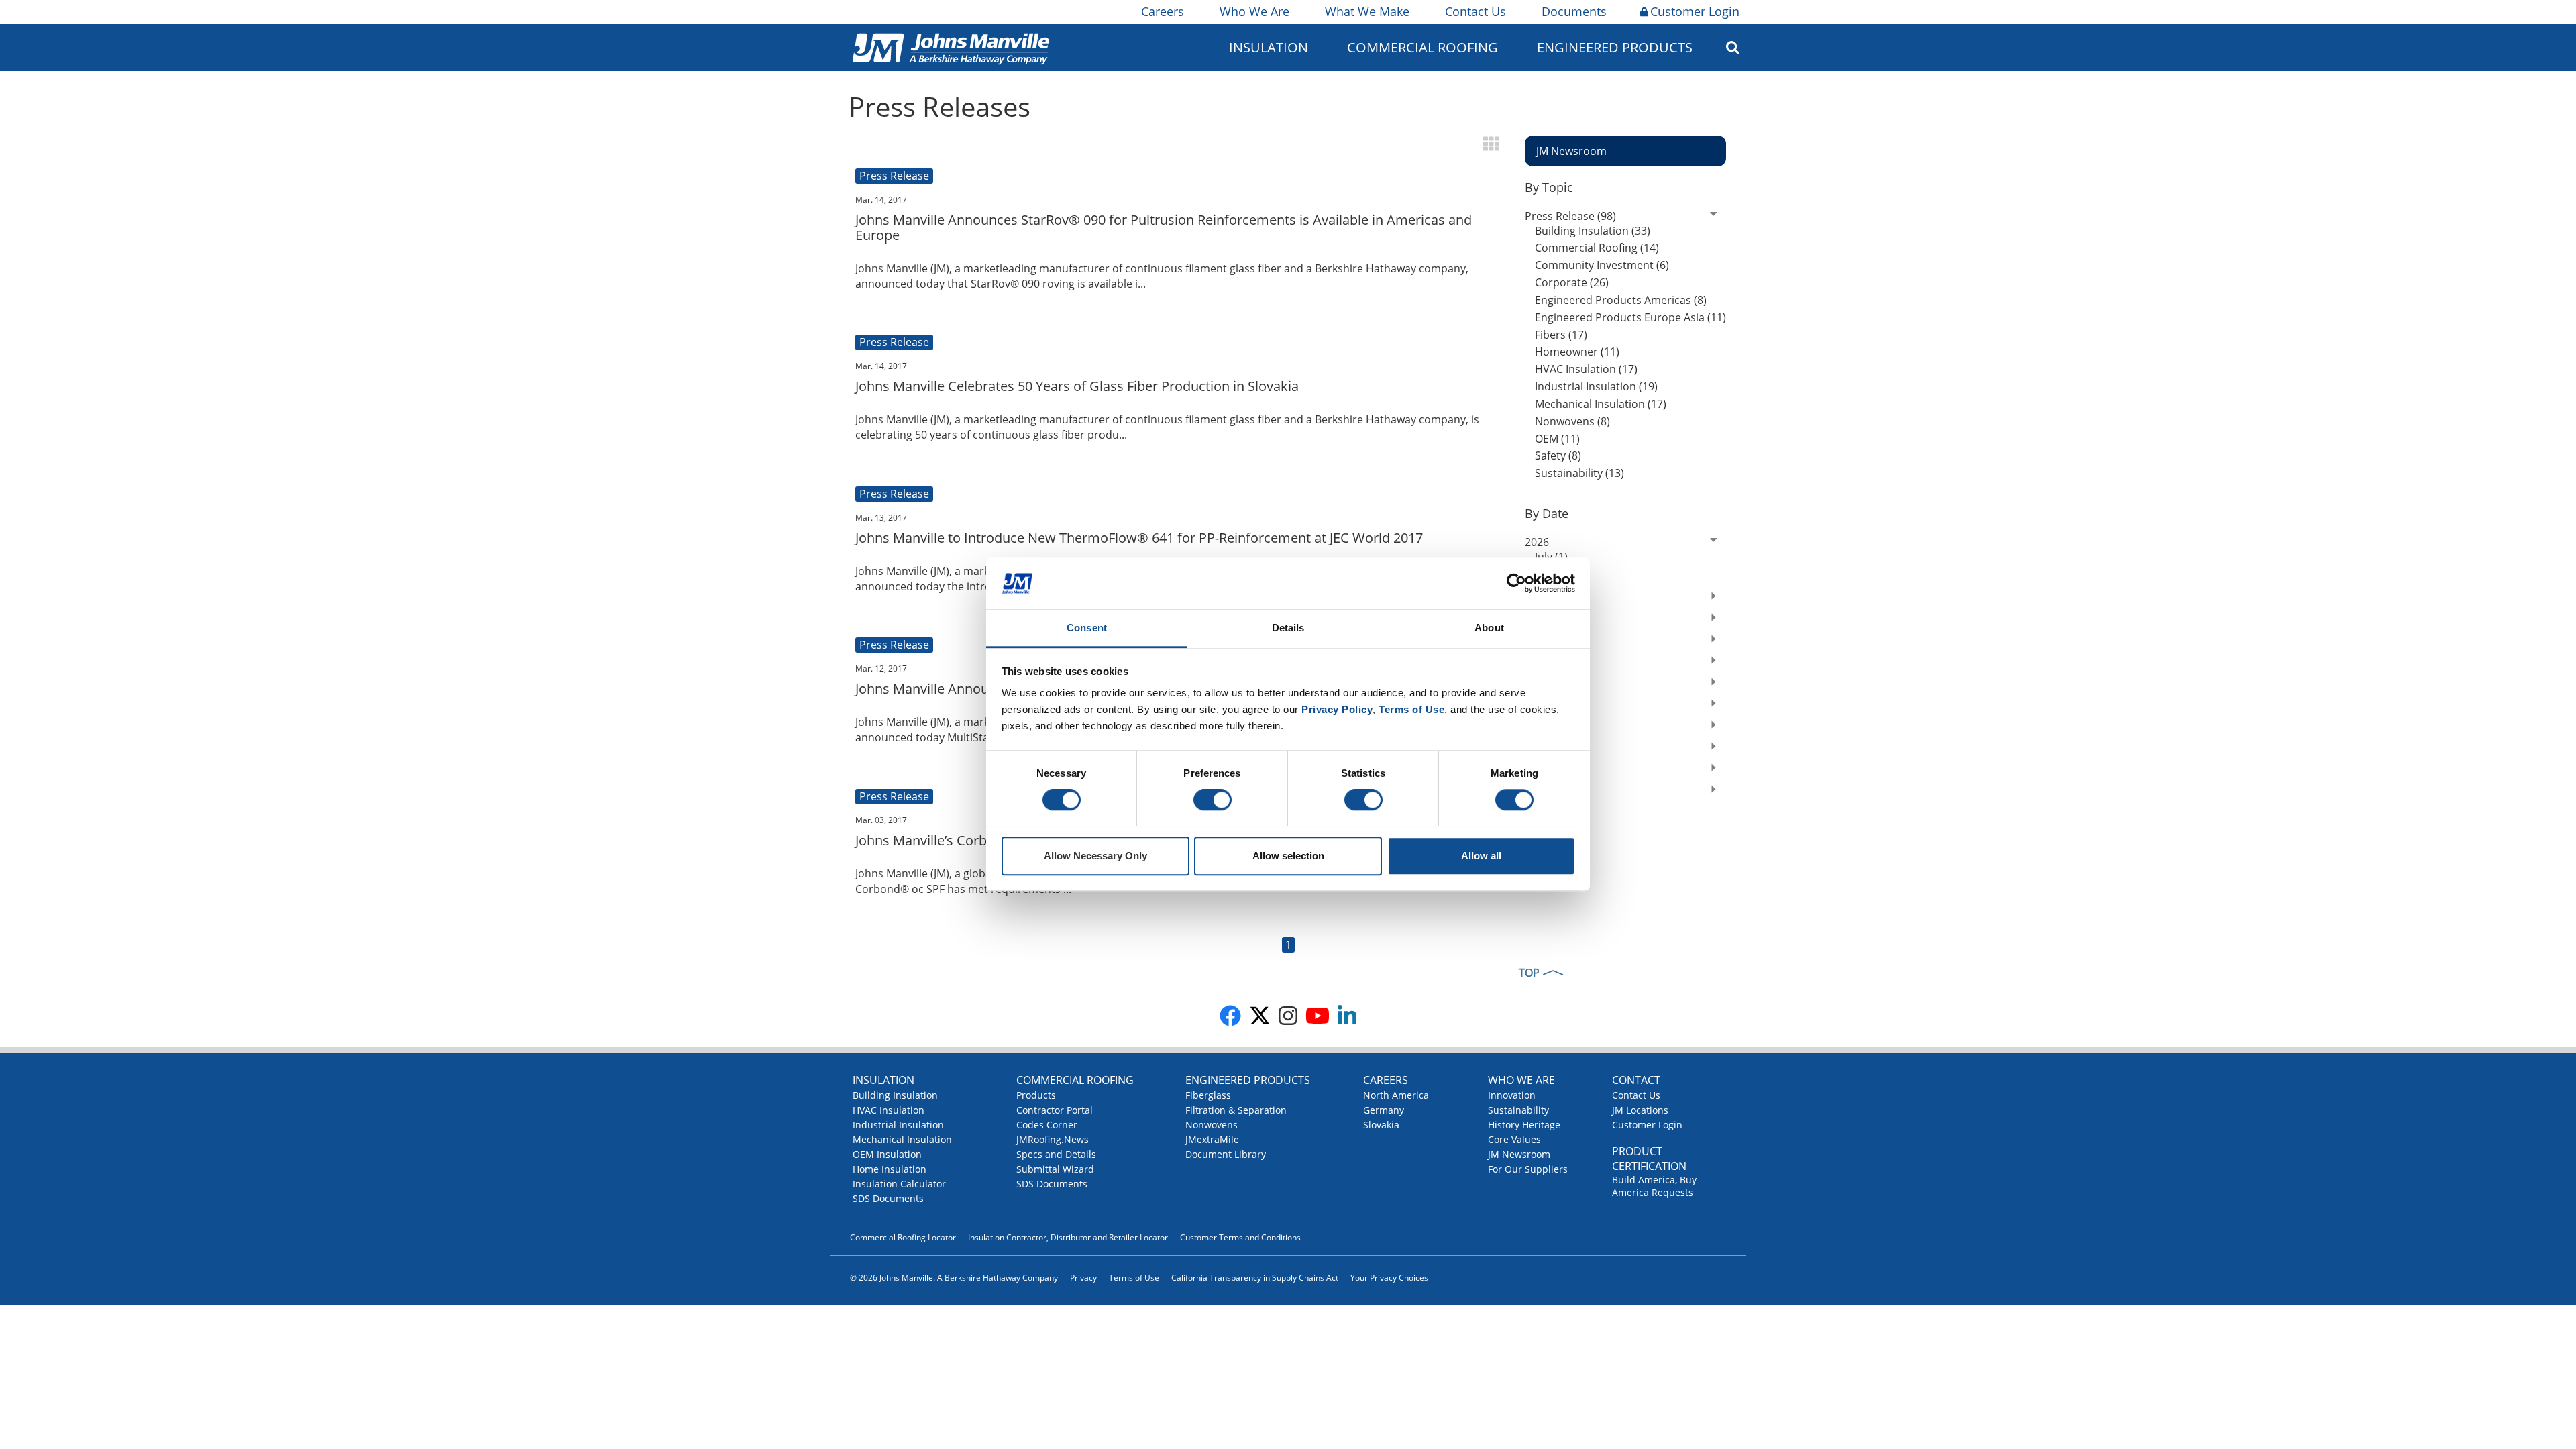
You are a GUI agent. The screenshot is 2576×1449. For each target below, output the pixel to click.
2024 (1537, 619)
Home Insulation (890, 1169)
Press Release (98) (1570, 216)
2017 (1537, 769)
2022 (1537, 662)
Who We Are (1254, 11)
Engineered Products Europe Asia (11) (1630, 317)
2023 (1537, 641)
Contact (1636, 1080)
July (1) (1551, 557)
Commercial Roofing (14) (1597, 248)
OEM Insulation (887, 1154)
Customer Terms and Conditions (1240, 1237)
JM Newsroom (1519, 1154)
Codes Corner (1047, 1125)
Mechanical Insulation (902, 1139)
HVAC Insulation (889, 1110)
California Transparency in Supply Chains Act (1255, 1278)
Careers (1163, 11)
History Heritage (1524, 1125)
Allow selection (1288, 856)
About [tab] (1489, 628)
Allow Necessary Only (1095, 856)
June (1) (1554, 574)
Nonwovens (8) (1572, 421)
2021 (1537, 684)
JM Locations (1640, 1110)
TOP (1529, 973)
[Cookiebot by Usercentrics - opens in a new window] (1516, 584)
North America (1396, 1095)
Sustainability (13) (1579, 473)
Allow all (1481, 856)
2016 (1537, 791)
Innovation (1512, 1095)
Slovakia (1381, 1125)
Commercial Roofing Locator (903, 1237)
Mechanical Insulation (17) (1601, 404)
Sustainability (1518, 1110)
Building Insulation (895, 1095)
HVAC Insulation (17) (1586, 369)
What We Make (1367, 11)
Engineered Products (1248, 1080)
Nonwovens (1212, 1125)
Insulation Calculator (899, 1184)
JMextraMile (1212, 1139)
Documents (1574, 11)
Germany (1384, 1110)
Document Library (1226, 1154)
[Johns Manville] (951, 47)
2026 (1537, 542)
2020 (1537, 705)
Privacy (1083, 1278)
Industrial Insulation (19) (1596, 386)
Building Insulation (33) (1593, 231)
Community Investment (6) (1602, 265)
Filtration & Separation (1236, 1110)
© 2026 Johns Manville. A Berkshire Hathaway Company (954, 1278)
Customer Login (1695, 11)
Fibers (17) (1561, 335)
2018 (1537, 748)
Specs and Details (1056, 1154)
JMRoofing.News (1053, 1139)
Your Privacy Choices (1389, 1278)
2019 (1537, 727)
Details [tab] (1288, 628)
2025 (1537, 598)
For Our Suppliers (1528, 1169)
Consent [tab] (1087, 628)
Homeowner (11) (1577, 352)
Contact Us (1475, 11)
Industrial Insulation (898, 1125)
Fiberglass (1208, 1095)
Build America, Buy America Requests (1654, 1186)
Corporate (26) (1572, 282)
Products (1036, 1095)
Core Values (1514, 1139)
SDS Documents (888, 1198)
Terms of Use (1134, 1278)
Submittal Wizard (1055, 1169)
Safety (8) (1558, 455)
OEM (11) (1557, 439)
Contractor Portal (1055, 1110)
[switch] (1213, 800)
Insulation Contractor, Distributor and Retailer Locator (1068, 1237)
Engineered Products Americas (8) (1621, 300)
